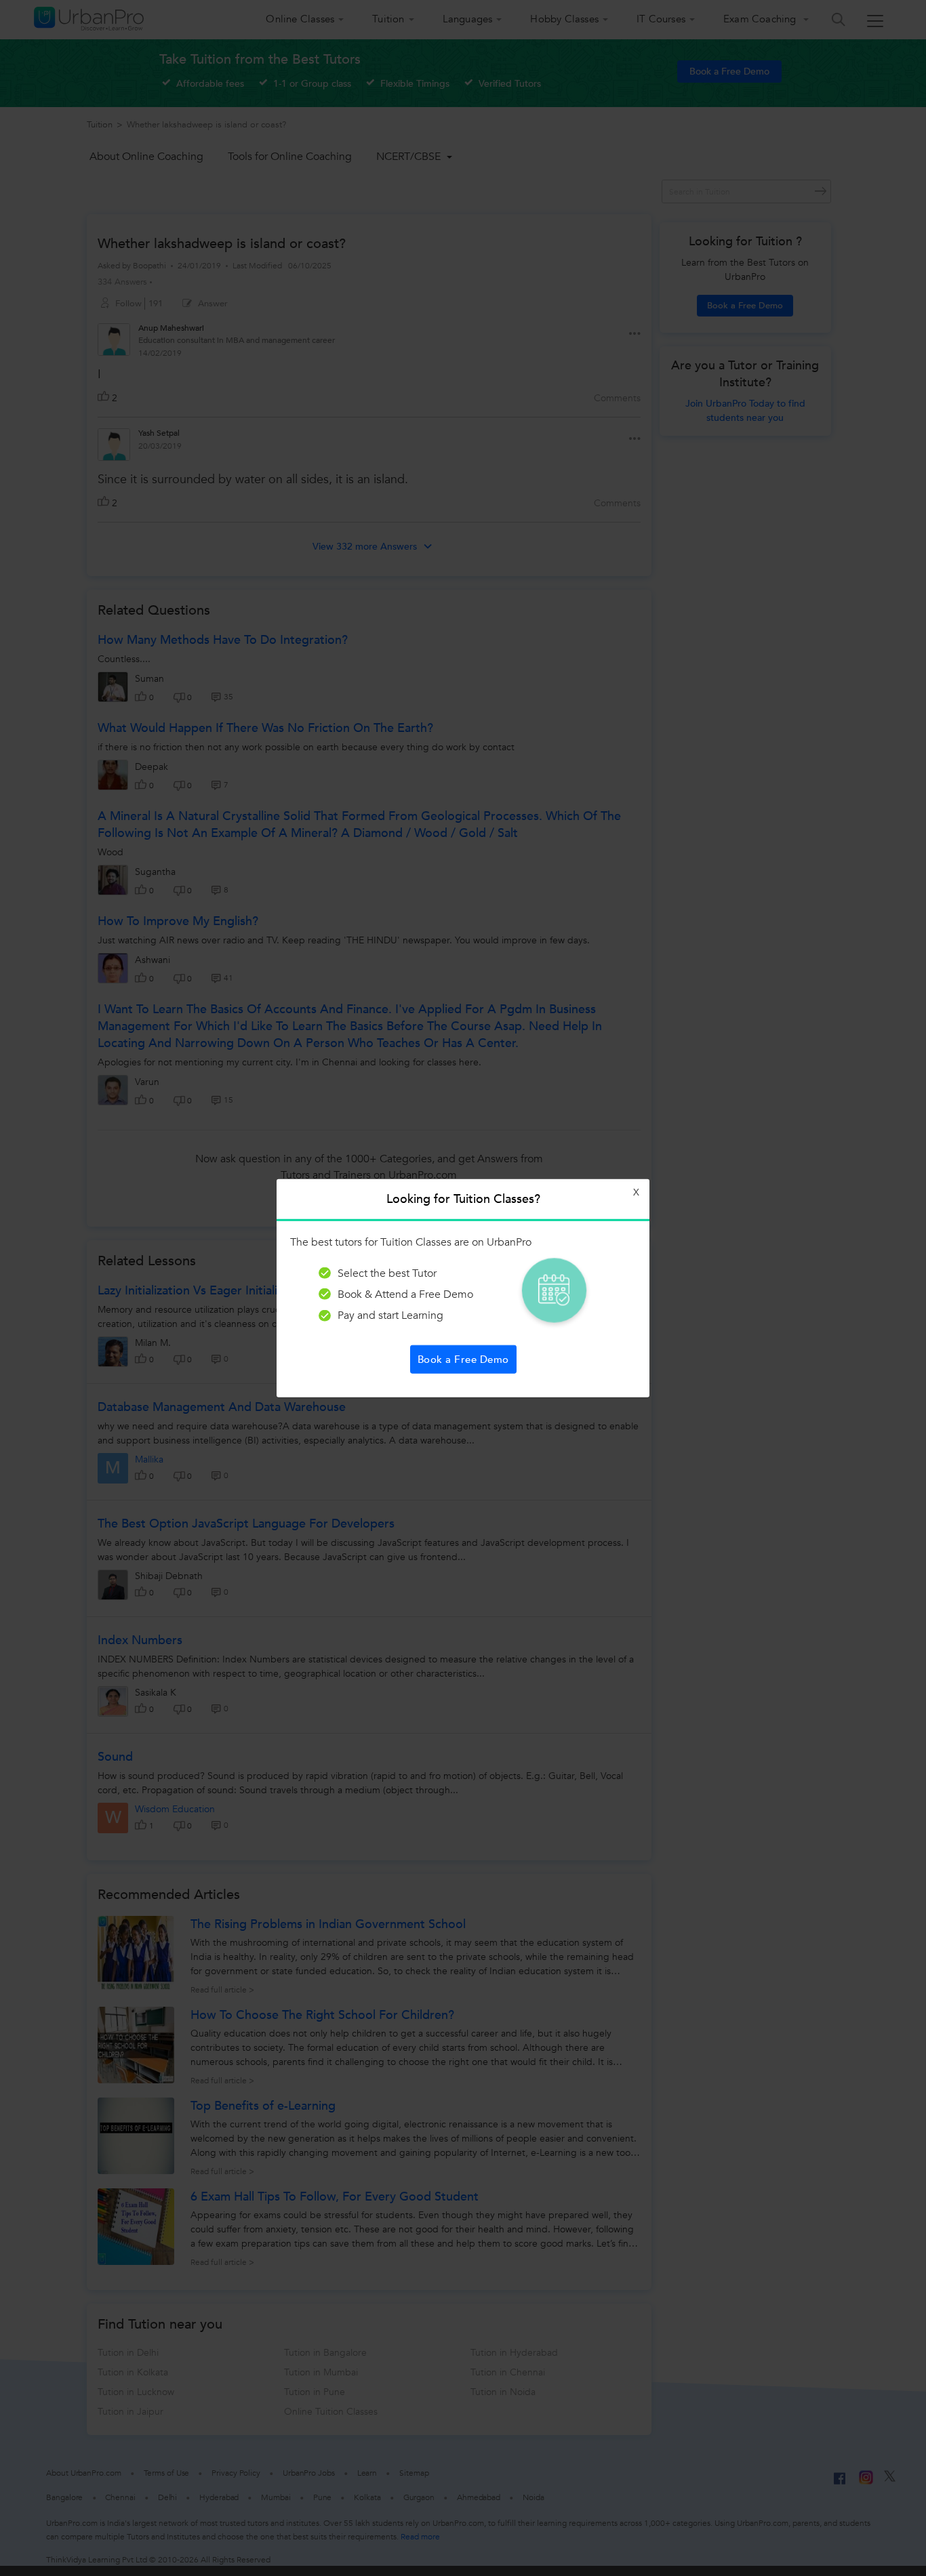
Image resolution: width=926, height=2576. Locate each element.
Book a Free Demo (463, 1359)
